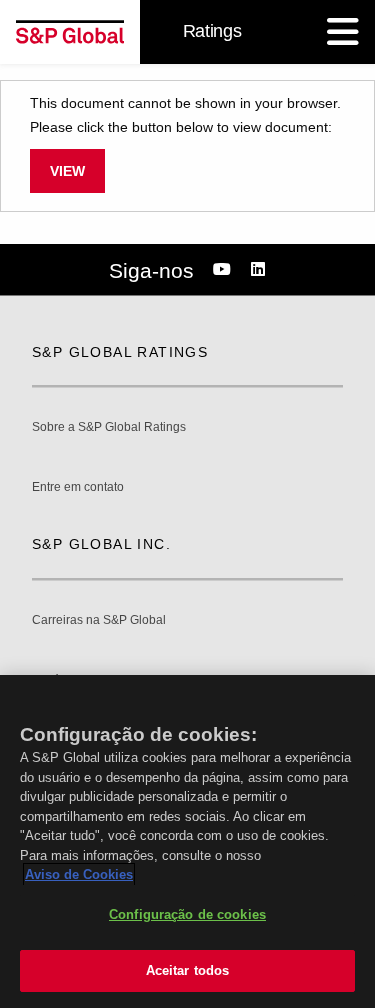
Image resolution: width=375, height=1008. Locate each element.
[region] (187, 841)
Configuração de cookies (187, 914)
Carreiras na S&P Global (99, 620)
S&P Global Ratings (120, 352)
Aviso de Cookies (79, 874)
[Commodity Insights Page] (225, 270)
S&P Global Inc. (101, 544)
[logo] (70, 32)
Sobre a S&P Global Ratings (109, 427)
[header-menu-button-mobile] (343, 32)
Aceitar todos (188, 970)
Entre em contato (78, 487)
